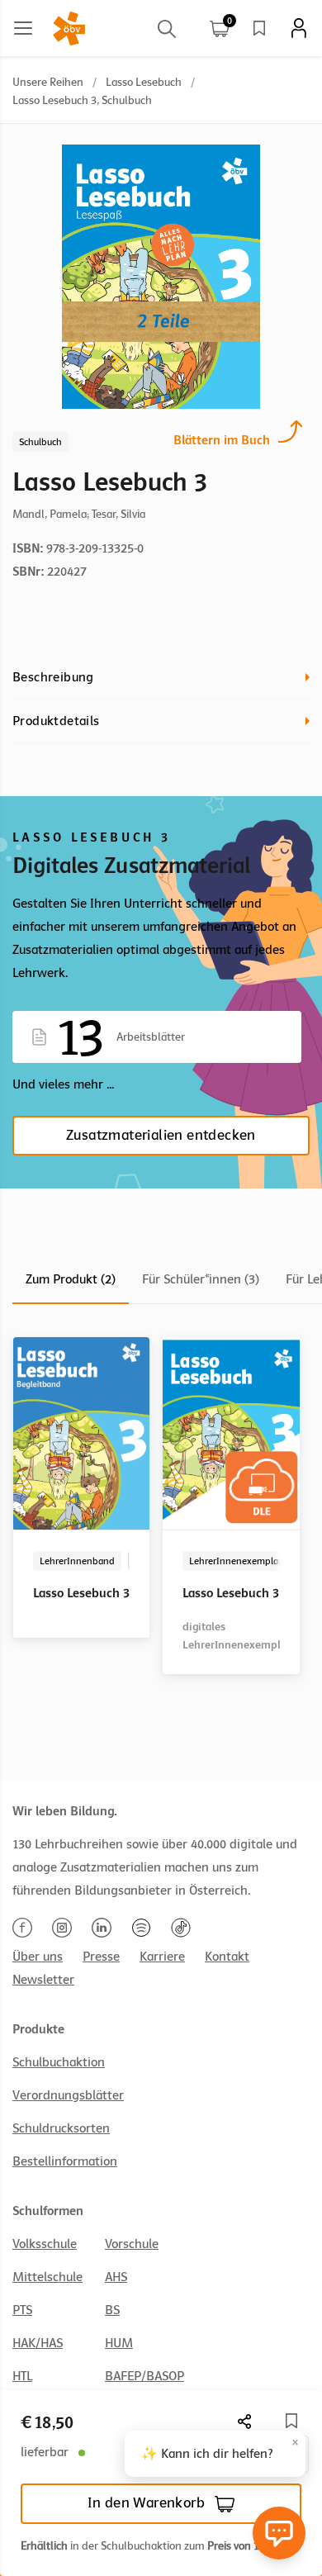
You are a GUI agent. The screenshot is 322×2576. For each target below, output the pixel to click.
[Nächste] (245, 2421)
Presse (101, 1957)
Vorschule (132, 2244)
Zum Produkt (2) (71, 1279)
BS (112, 2310)
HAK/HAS (38, 2343)
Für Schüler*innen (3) (201, 1279)
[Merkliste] (259, 28)
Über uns (38, 1957)
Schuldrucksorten (61, 2128)
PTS (22, 2310)
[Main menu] (23, 28)
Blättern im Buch (222, 440)
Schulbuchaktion (59, 2062)
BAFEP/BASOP (144, 2376)
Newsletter (43, 1980)
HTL (22, 2376)
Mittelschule (47, 2277)
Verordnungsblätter (68, 2095)
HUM (119, 2343)
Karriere (162, 1957)
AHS (116, 2277)
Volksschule (45, 2244)
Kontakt (227, 1957)
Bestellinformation (65, 2161)
